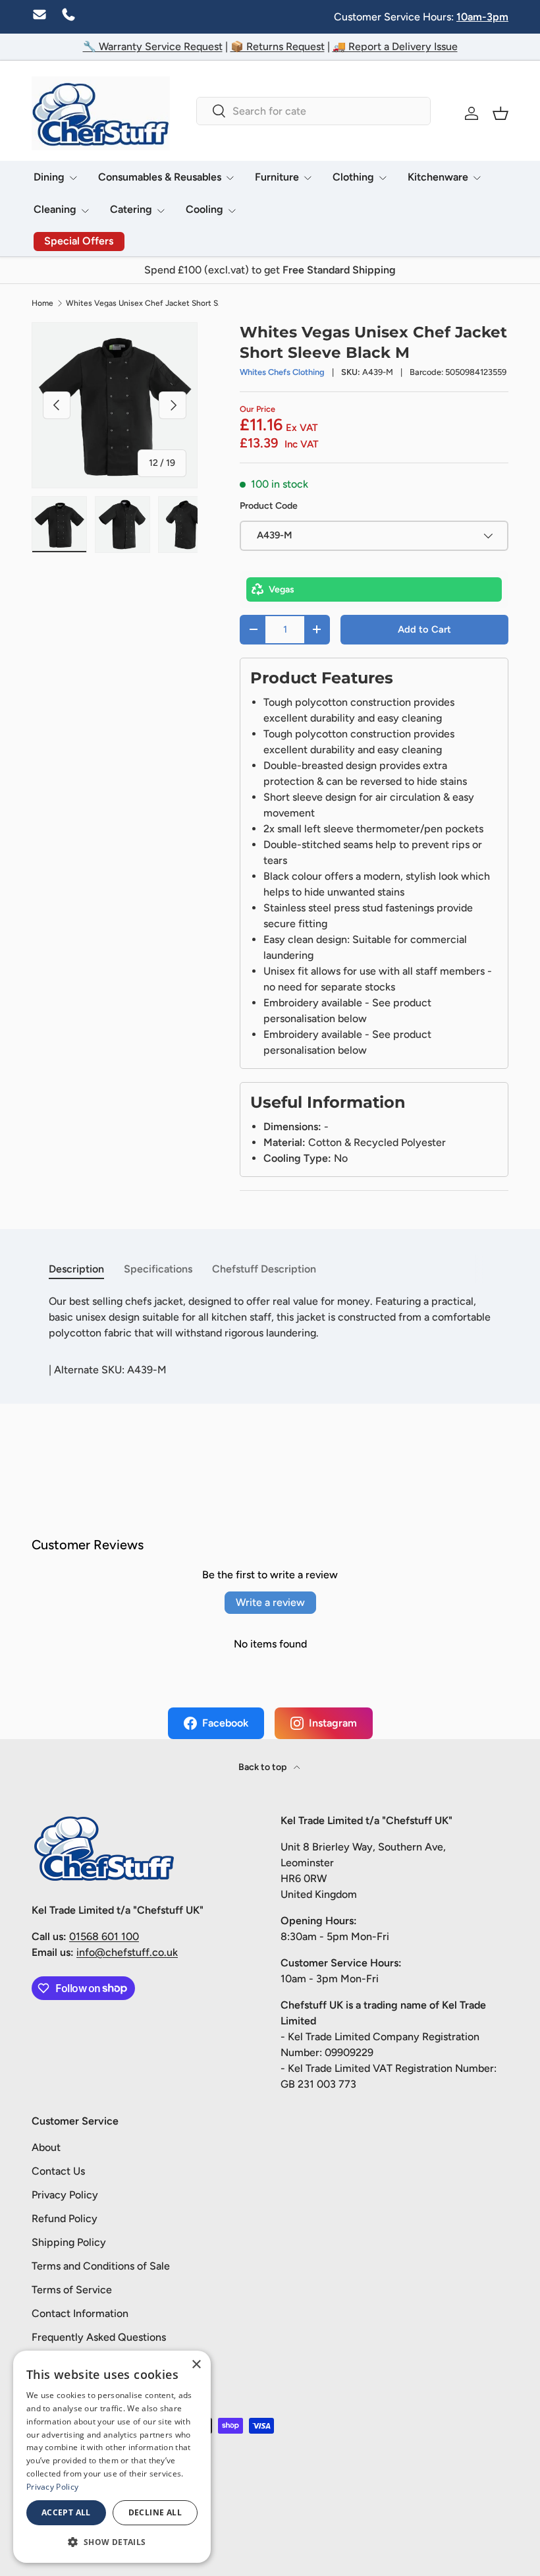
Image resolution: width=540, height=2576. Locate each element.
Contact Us (58, 2171)
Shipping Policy (69, 2242)
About (46, 2147)
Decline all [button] (155, 2512)
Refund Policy (65, 2218)
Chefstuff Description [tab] (264, 1269)
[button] (500, 113)
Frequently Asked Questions (99, 2337)
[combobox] (313, 111)
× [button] (196, 2365)
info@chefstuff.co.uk (127, 1952)
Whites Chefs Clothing (282, 372)
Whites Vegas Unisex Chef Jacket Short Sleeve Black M (145, 303)
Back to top (263, 1767)
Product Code (269, 506)
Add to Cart (424, 629)
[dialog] (112, 2457)
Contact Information (80, 2313)
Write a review (270, 1602)
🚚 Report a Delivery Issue (395, 46)
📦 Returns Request (278, 46)
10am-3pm (482, 17)
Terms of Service (72, 2290)
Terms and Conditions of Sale (101, 2266)
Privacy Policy (65, 2195)
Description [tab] (76, 1269)
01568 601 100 (104, 1936)
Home (42, 303)
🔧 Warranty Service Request (153, 46)
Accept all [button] (66, 2512)
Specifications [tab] (158, 1269)
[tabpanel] (270, 1317)
